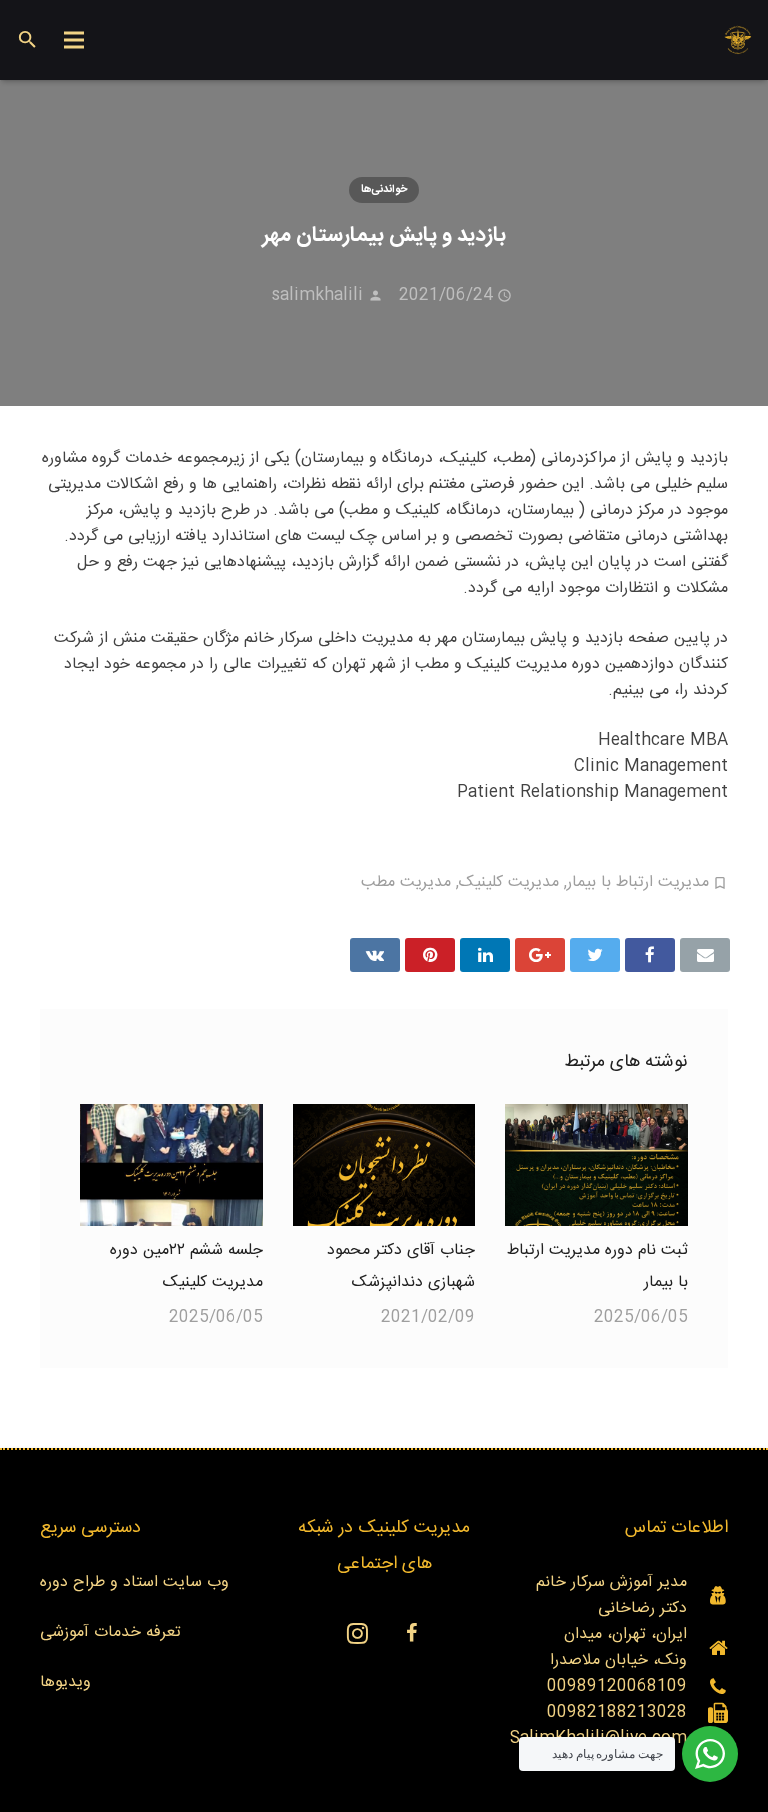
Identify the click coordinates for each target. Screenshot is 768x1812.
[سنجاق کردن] (430, 955)
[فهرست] (75, 40)
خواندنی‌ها (384, 190)
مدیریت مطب (406, 882)
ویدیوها (65, 1682)
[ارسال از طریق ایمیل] (705, 955)
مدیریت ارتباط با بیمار (638, 882)
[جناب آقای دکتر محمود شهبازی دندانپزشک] (384, 1165)
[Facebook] (411, 1633)
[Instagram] (357, 1633)
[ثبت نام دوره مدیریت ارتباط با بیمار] (596, 1165)
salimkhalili (317, 295)
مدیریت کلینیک (509, 882)
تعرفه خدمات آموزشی (110, 1632)
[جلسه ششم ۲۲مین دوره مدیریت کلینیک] (171, 1165)
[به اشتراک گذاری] (650, 955)
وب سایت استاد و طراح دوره (134, 1582)
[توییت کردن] (595, 955)
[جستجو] (27, 40)
